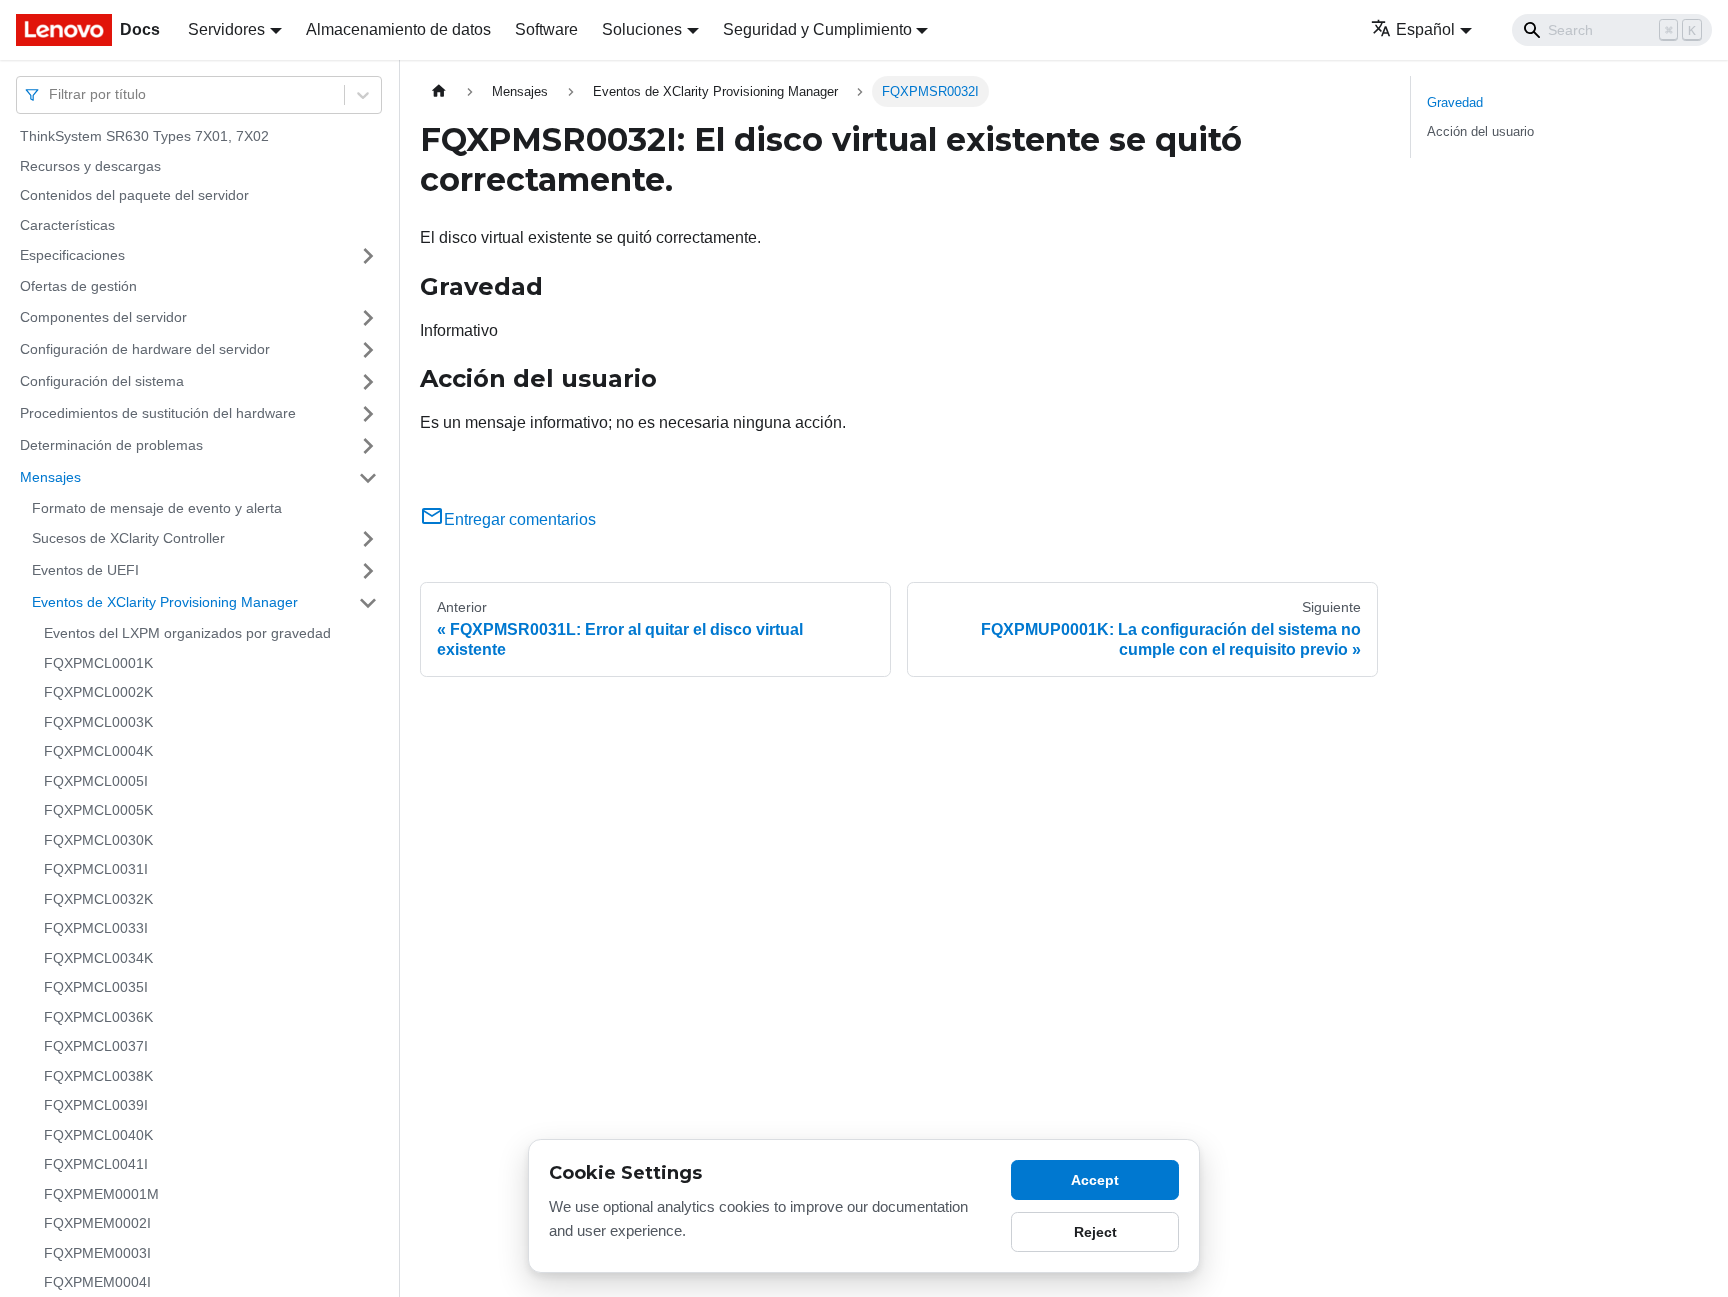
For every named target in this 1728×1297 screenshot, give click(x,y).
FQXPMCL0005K (98, 810)
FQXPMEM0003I (97, 1253)
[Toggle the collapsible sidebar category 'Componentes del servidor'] (368, 318)
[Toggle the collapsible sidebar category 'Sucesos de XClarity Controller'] (368, 539)
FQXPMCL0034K (98, 958)
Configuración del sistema (102, 381)
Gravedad (1455, 102)
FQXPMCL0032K (98, 899)
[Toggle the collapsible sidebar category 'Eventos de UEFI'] (368, 571)
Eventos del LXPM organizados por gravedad (187, 633)
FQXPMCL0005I (96, 781)
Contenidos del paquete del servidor (134, 195)
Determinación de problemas (111, 445)
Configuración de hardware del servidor (145, 349)
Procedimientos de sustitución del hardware (158, 413)
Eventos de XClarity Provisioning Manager (165, 602)
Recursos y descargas (90, 166)
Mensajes (50, 477)
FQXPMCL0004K (98, 751)
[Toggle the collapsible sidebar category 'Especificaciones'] (368, 256)
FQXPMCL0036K (98, 1017)
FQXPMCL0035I (96, 987)
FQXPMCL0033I (96, 928)
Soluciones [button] (642, 29)
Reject (1095, 1232)
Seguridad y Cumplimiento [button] (817, 29)
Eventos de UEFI (85, 570)
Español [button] (1425, 29)
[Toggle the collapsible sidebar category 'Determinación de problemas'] (368, 446)
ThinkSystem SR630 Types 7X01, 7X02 (144, 136)
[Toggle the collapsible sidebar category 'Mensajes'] (368, 478)
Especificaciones (72, 255)
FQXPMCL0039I (96, 1105)
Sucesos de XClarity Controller (128, 538)
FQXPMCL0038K (98, 1076)
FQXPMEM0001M (101, 1194)
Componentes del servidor (103, 317)
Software (546, 29)
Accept (1095, 1180)
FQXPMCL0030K (98, 840)
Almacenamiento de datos (398, 29)
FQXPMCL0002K (98, 692)
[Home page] (439, 91)
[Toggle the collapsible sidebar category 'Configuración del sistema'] (368, 382)
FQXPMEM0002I (97, 1223)
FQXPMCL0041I (96, 1164)
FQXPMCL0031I (96, 869)
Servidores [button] (226, 29)
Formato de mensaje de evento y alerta (157, 508)
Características (67, 225)
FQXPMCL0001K (98, 663)
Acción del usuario (1480, 131)
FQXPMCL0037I (96, 1046)
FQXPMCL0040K (98, 1135)
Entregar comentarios (520, 519)
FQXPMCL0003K (98, 722)
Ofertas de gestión (78, 286)
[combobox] (51, 94)
